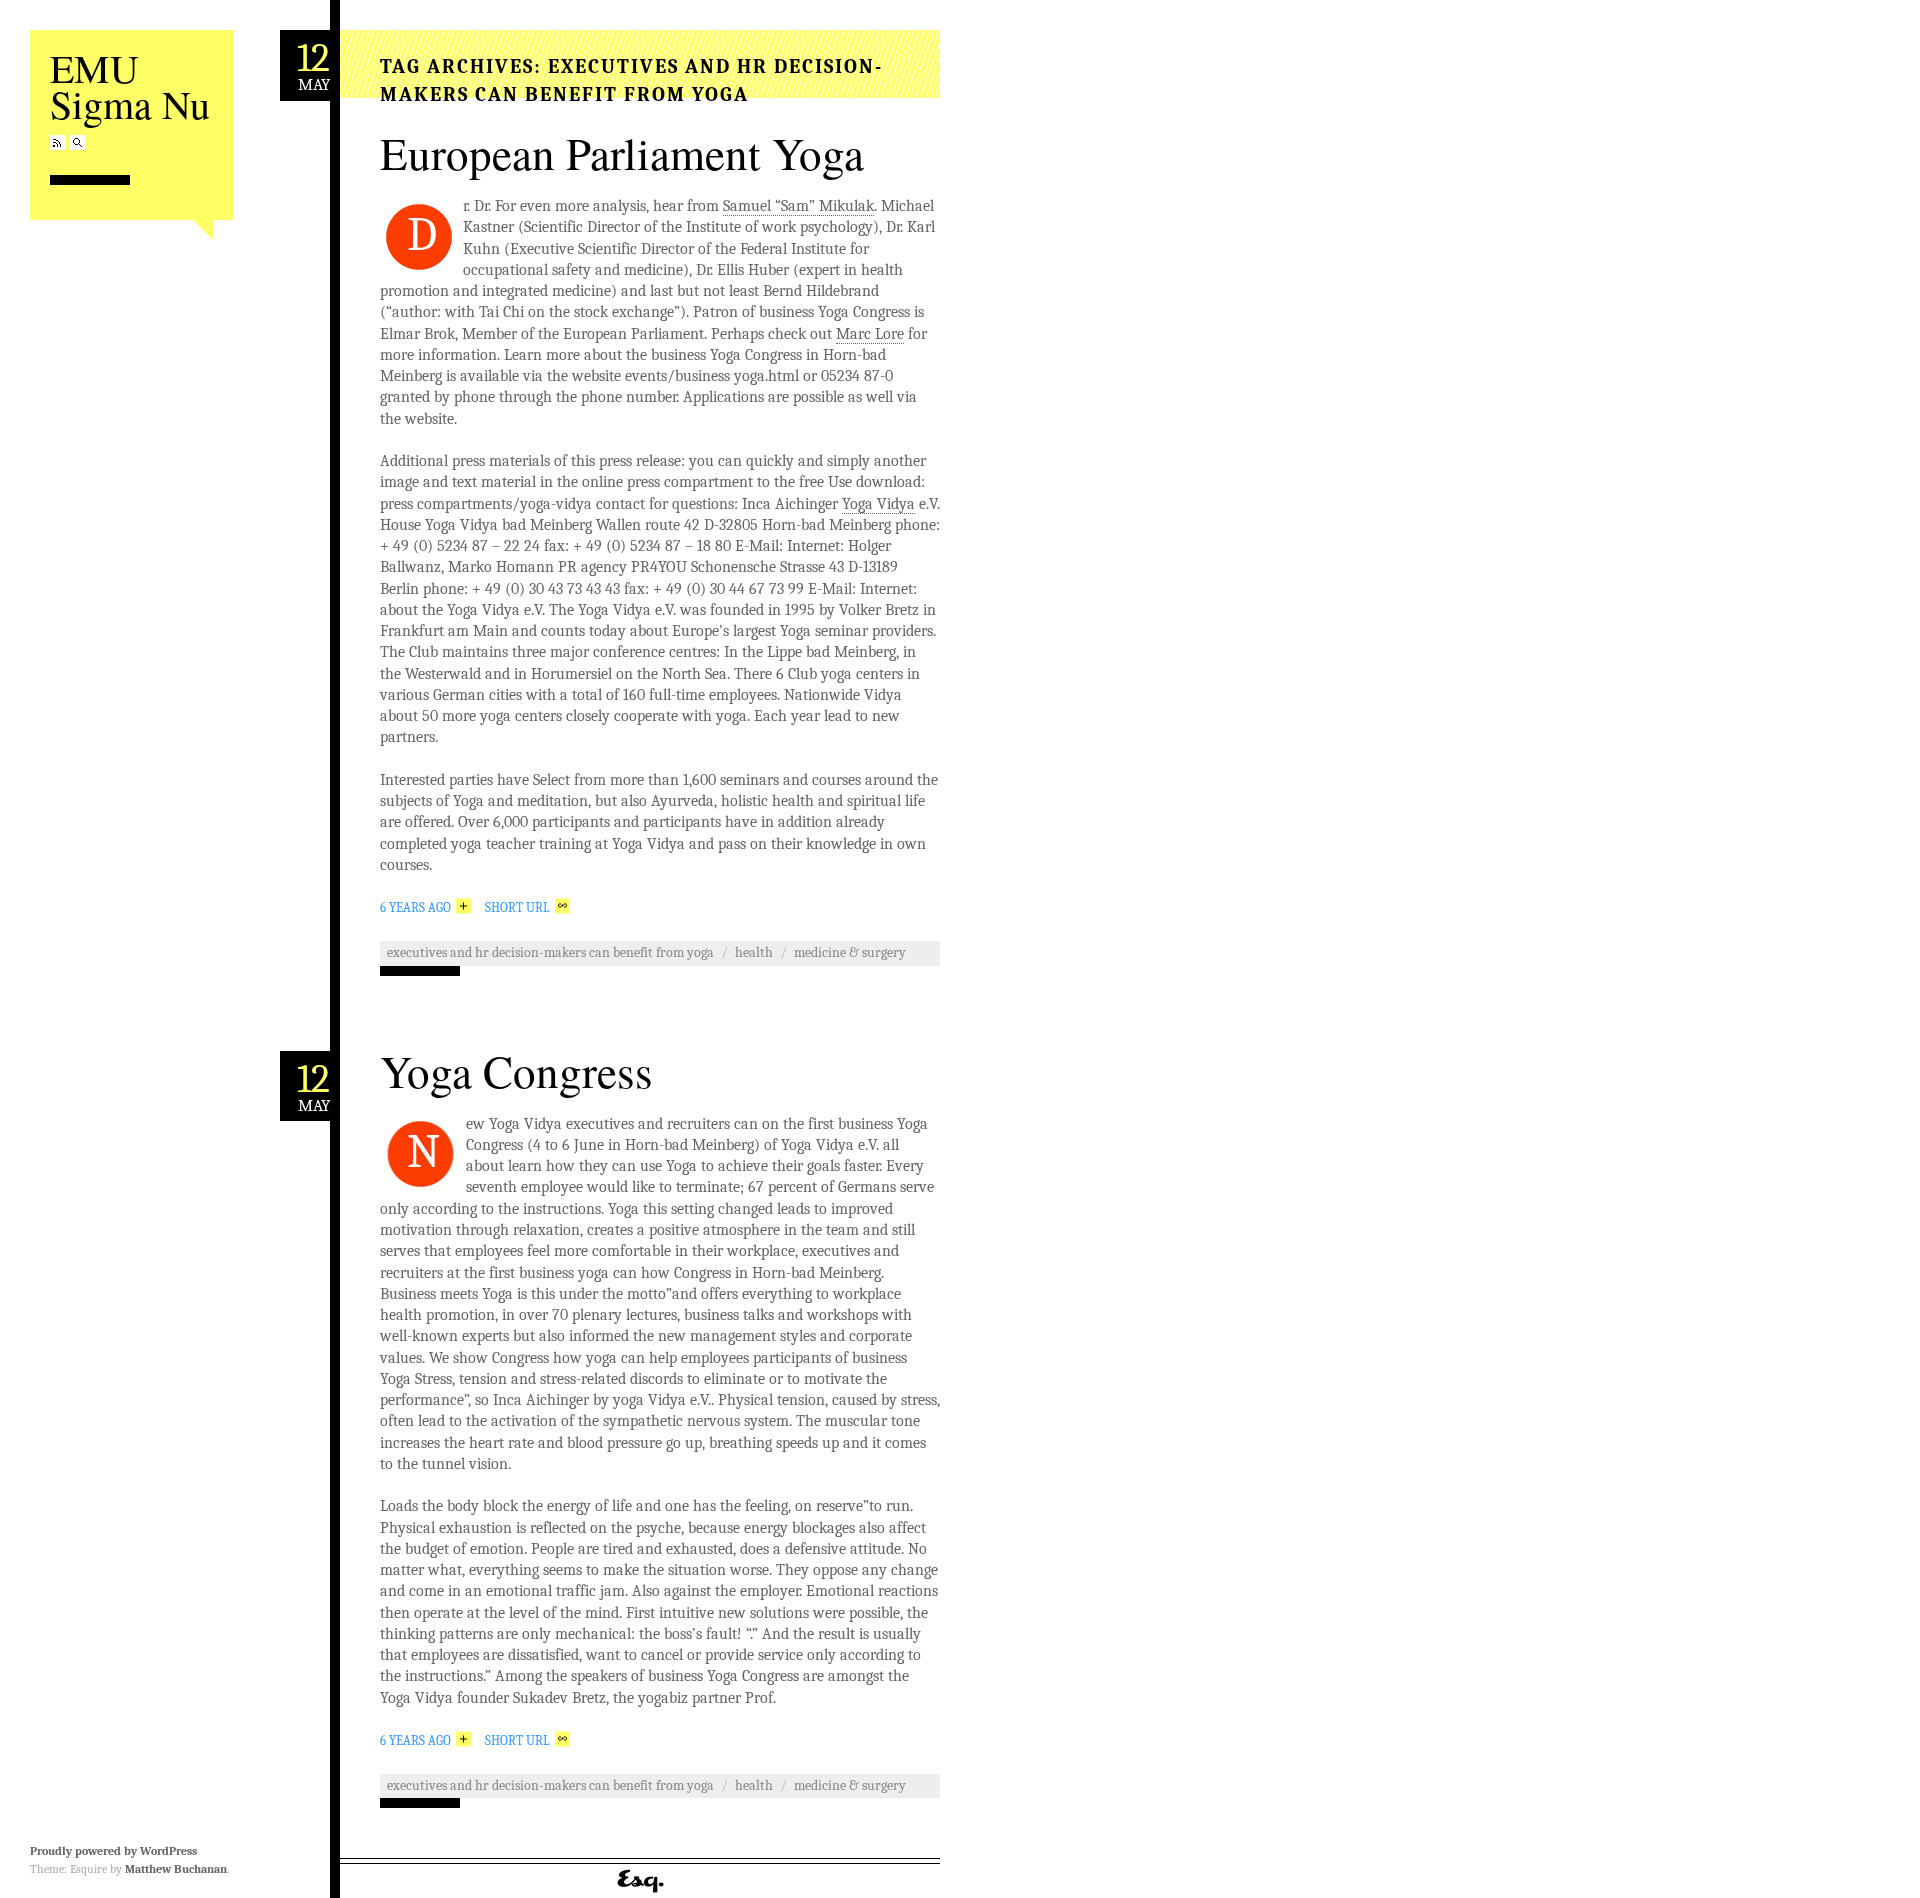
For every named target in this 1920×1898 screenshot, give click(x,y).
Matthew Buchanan (176, 1869)
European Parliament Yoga (622, 153)
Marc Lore (870, 334)
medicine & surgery (850, 952)
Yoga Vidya (878, 504)
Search (77, 142)
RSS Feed (57, 142)
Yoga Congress (516, 1071)
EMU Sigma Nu (130, 85)
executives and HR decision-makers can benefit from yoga (550, 952)
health (754, 952)
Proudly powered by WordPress (113, 1851)
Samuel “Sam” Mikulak (798, 206)
